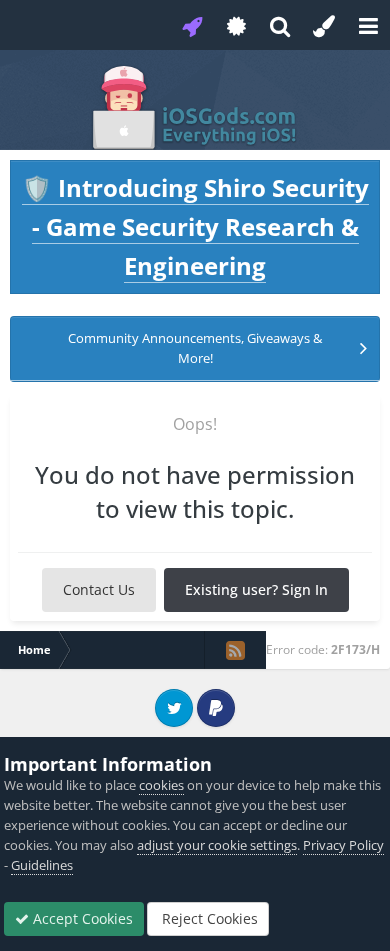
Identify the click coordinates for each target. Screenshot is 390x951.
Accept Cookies (81, 918)
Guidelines (42, 865)
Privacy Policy (343, 845)
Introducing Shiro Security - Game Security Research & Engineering (195, 226)
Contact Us (99, 589)
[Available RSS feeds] (235, 650)
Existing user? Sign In (256, 589)
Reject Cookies (208, 918)
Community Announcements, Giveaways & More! (195, 348)
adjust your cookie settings (217, 845)
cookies (161, 785)
